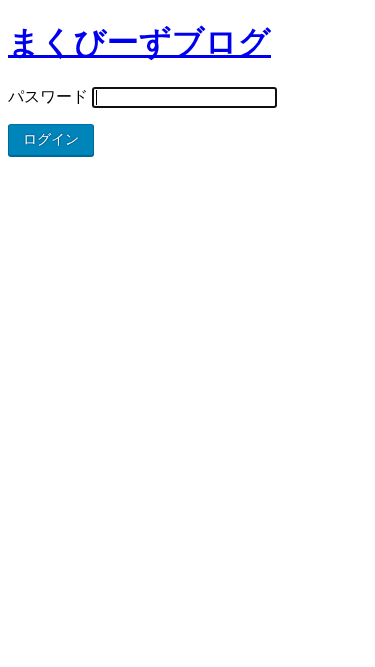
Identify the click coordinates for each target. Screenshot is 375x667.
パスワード (48, 96)
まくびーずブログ (139, 42)
